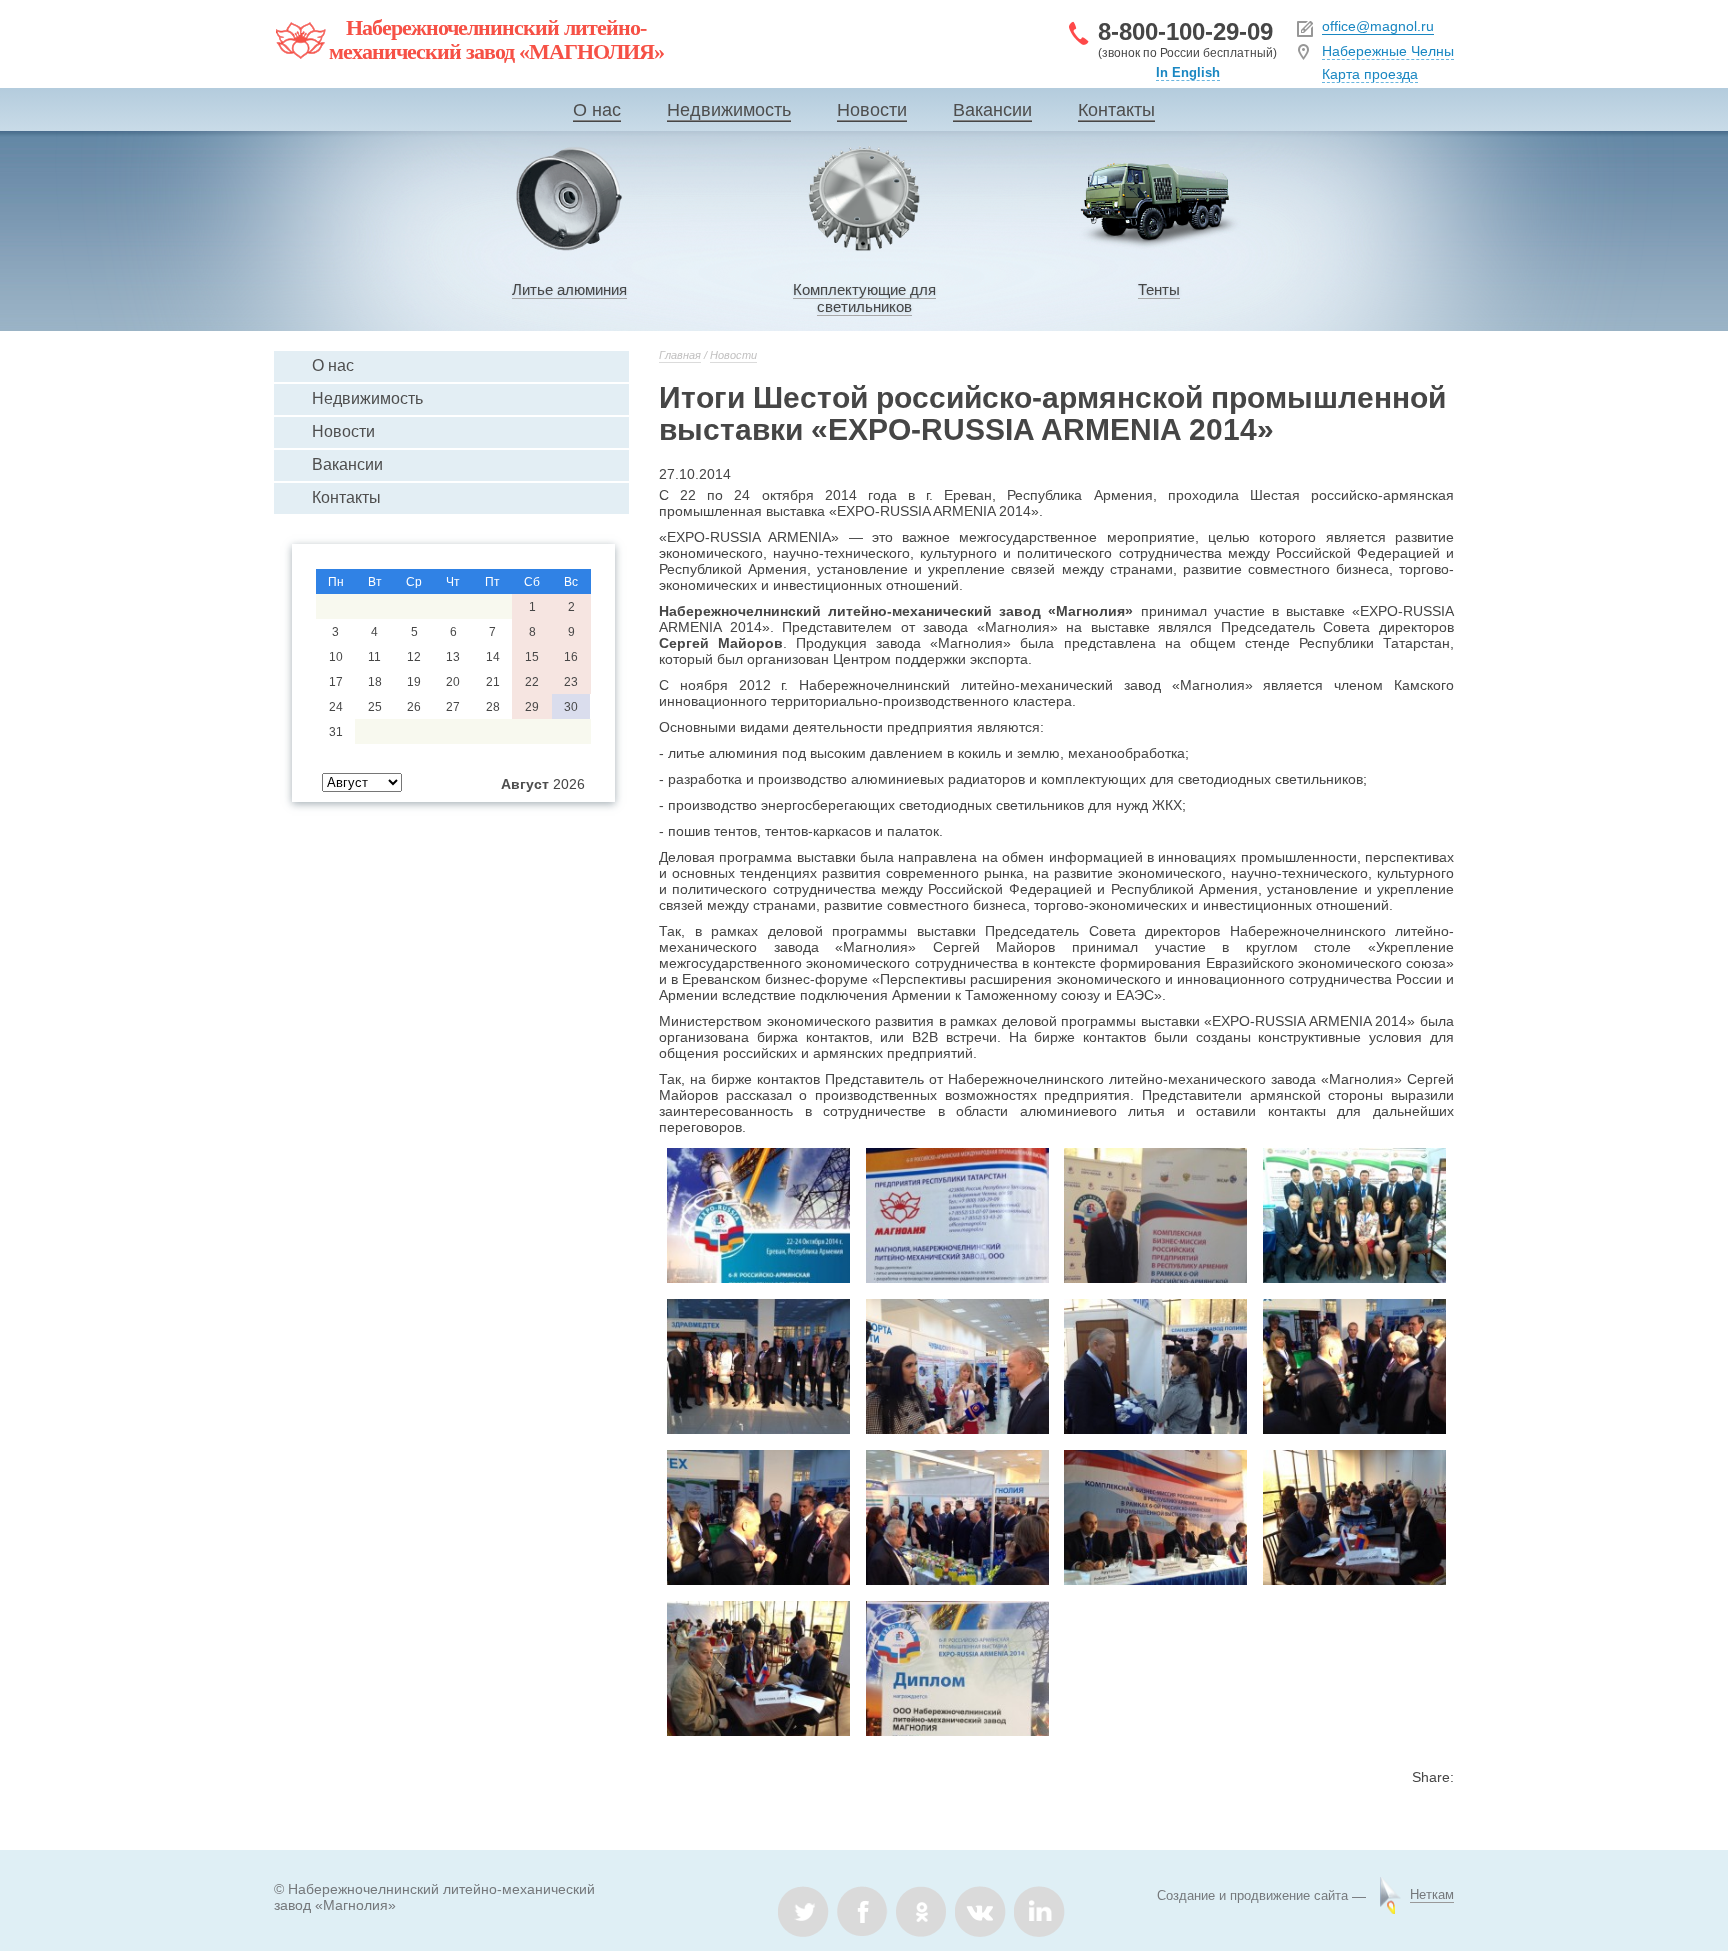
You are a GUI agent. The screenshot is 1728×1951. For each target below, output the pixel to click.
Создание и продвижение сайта (1252, 1895)
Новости (872, 110)
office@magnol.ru (1378, 26)
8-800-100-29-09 (1185, 31)
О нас (597, 110)
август (525, 784)
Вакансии (992, 110)
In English (1188, 72)
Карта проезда (1370, 74)
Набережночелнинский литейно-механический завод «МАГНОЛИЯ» (496, 40)
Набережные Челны (1388, 51)
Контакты (1116, 110)
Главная (680, 355)
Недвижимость (729, 110)
